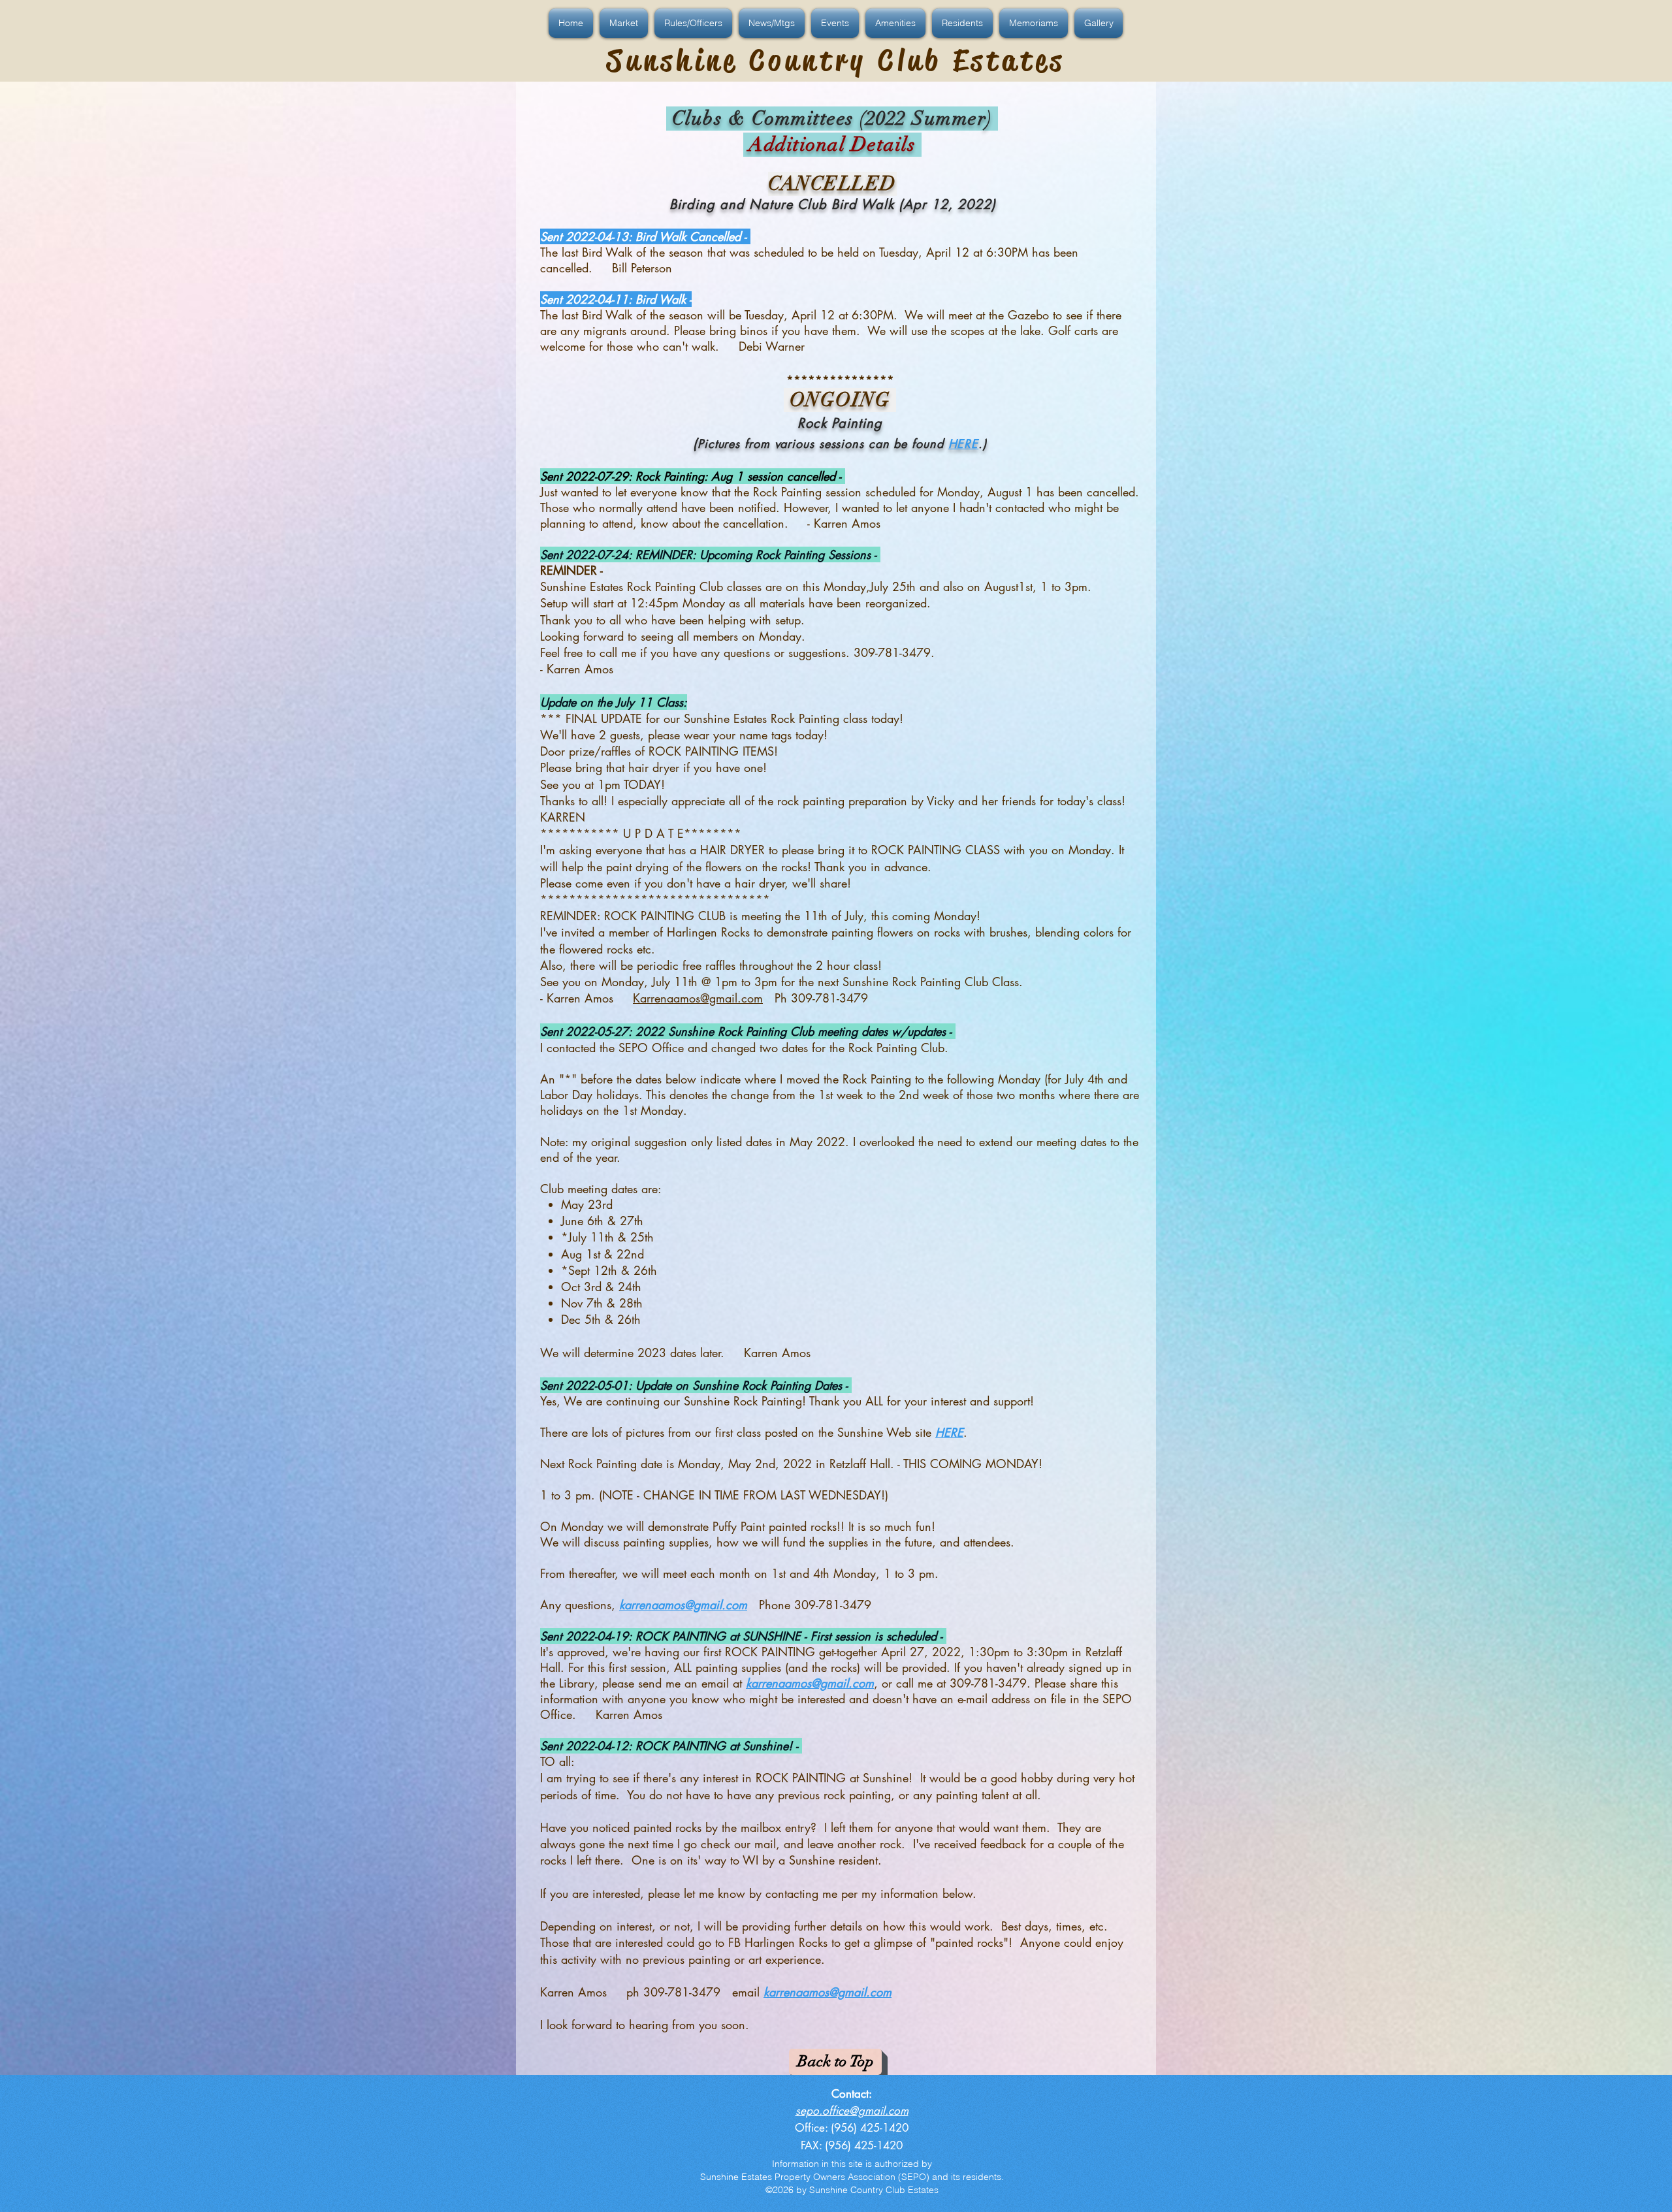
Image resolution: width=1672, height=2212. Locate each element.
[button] (572, 23)
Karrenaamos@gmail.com (698, 998)
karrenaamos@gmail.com (683, 1605)
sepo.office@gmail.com (852, 2111)
